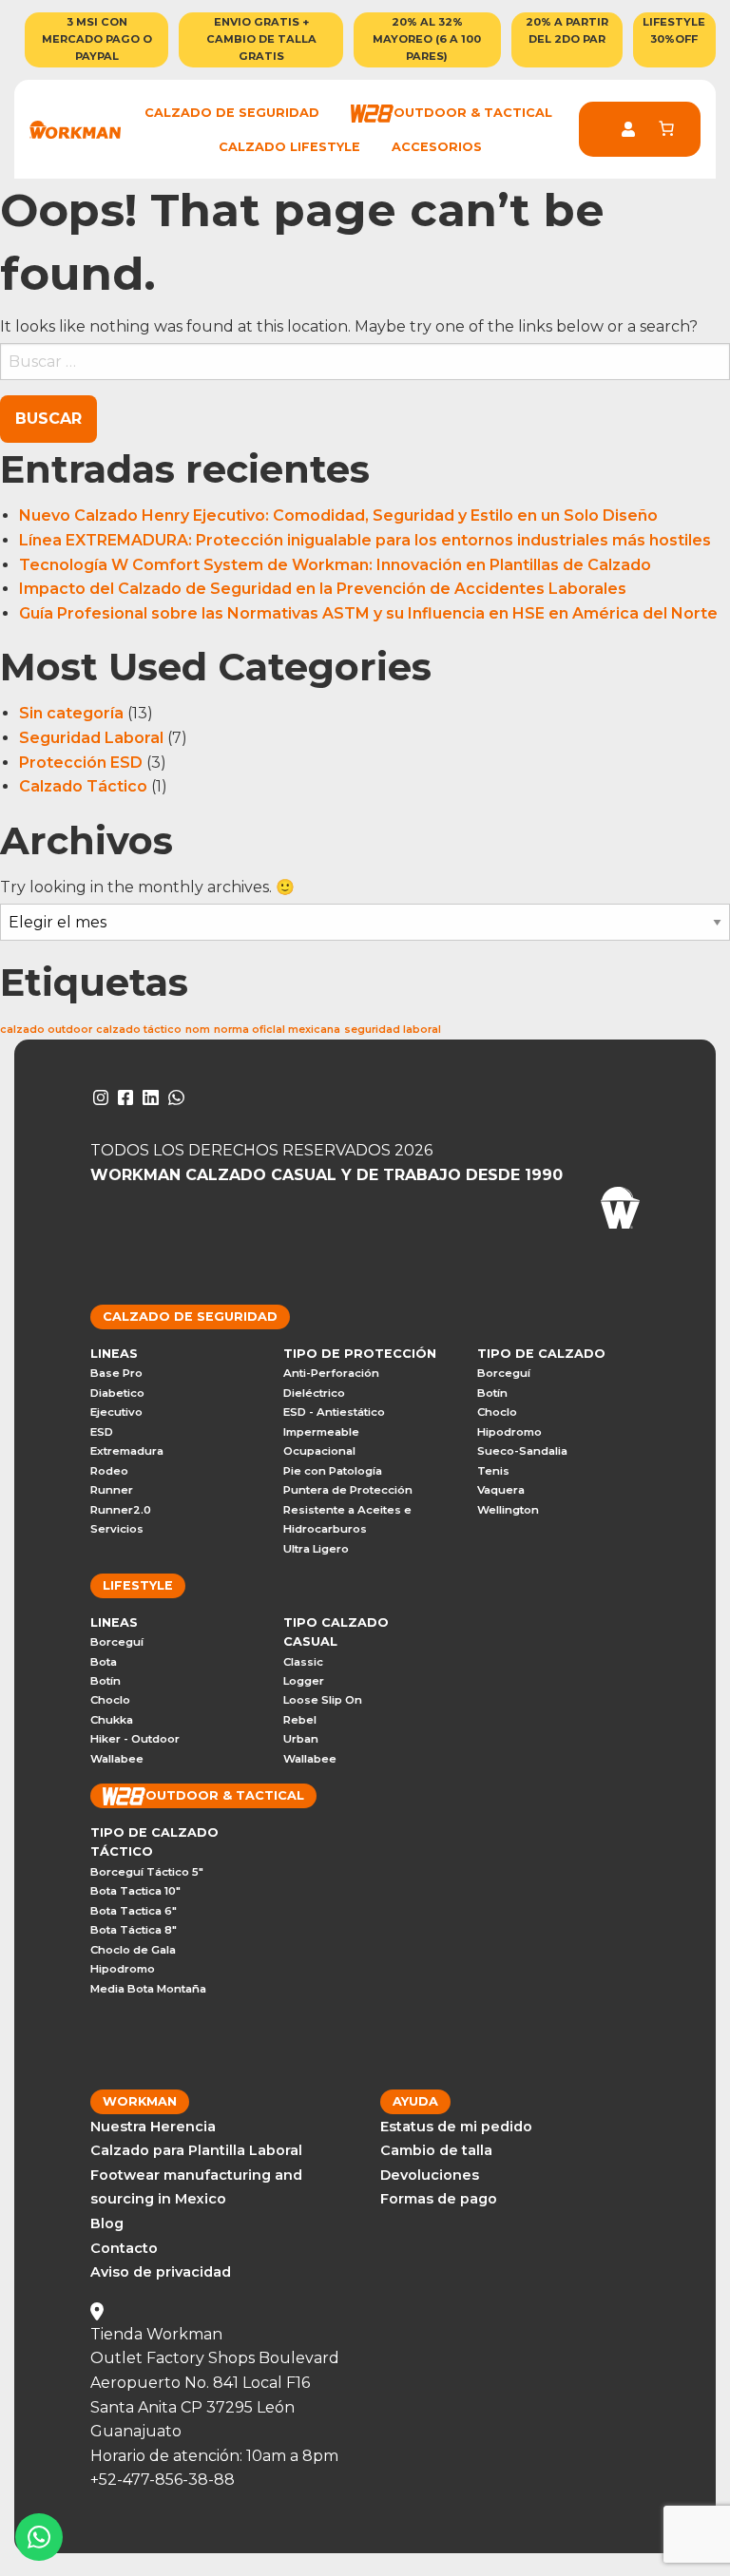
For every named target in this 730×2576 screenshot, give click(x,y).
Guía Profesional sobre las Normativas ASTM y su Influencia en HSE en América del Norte (370, 613)
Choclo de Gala (133, 1950)
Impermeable (321, 1432)
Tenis (493, 1471)
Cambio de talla (436, 2150)
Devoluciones (430, 2175)
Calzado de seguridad (232, 113)
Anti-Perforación (331, 1373)
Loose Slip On (323, 1700)
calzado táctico (139, 1030)
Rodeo (109, 1471)
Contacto (124, 2248)
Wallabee (117, 1759)
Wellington (508, 1510)
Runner (112, 1490)
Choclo (497, 1412)
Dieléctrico (314, 1393)
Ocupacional (319, 1451)
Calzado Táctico (83, 786)
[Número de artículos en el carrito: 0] (666, 128)
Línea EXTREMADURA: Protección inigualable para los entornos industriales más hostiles (365, 540)
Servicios (117, 1529)
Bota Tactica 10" (135, 1891)
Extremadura (127, 1451)
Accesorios (437, 147)
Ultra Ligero (316, 1549)
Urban (301, 1739)
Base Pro (116, 1373)
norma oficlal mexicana (277, 1030)
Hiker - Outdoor (135, 1739)
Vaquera (501, 1490)
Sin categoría (71, 713)
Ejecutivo (116, 1412)
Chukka (112, 1720)
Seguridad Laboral (91, 738)
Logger (304, 1681)
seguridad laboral (393, 1030)
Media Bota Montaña (148, 1989)
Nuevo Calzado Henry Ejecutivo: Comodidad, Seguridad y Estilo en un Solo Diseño (338, 515)
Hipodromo (509, 1432)
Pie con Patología (333, 1471)
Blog (107, 2223)
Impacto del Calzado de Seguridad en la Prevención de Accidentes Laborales (325, 589)
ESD (102, 1432)
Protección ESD (81, 763)
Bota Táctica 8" (134, 1930)
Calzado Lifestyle (289, 147)
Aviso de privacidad (161, 2272)
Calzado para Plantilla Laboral (196, 2150)
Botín (492, 1393)
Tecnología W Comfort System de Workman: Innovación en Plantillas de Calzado (337, 565)
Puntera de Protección (348, 1490)
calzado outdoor (46, 1030)
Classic (303, 1662)
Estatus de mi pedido (456, 2127)
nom (198, 1030)
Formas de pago (439, 2199)
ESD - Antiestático (334, 1412)
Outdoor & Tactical (473, 113)
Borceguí (504, 1373)
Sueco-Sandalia (522, 1451)
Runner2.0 (121, 1510)
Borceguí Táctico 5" (147, 1872)
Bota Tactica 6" (134, 1911)
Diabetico (117, 1393)
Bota (104, 1662)
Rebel (300, 1720)
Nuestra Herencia (153, 2127)
